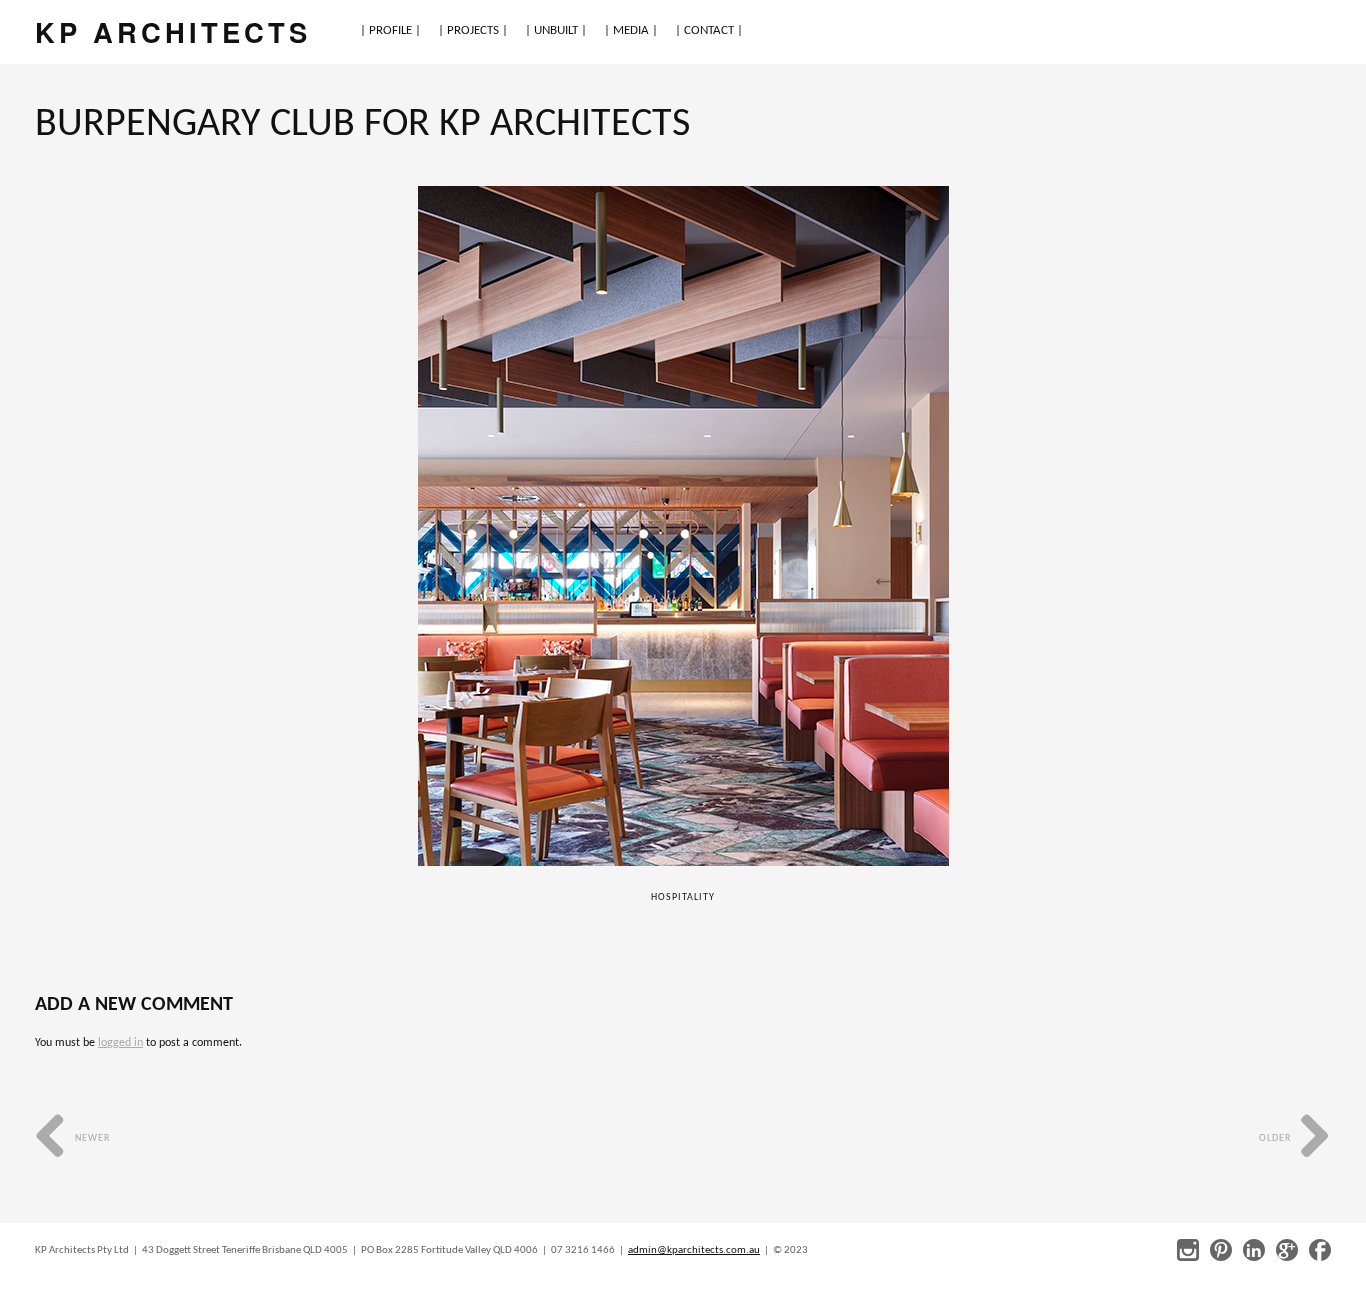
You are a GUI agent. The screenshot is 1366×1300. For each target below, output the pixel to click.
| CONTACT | (709, 30)
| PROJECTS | (473, 30)
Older (1276, 1138)
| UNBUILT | (556, 30)
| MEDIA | (631, 30)
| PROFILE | (390, 30)
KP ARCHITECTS (173, 31)
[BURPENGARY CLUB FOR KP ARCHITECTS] (683, 526)
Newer (91, 1138)
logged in (120, 1043)
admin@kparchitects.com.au (694, 1250)
